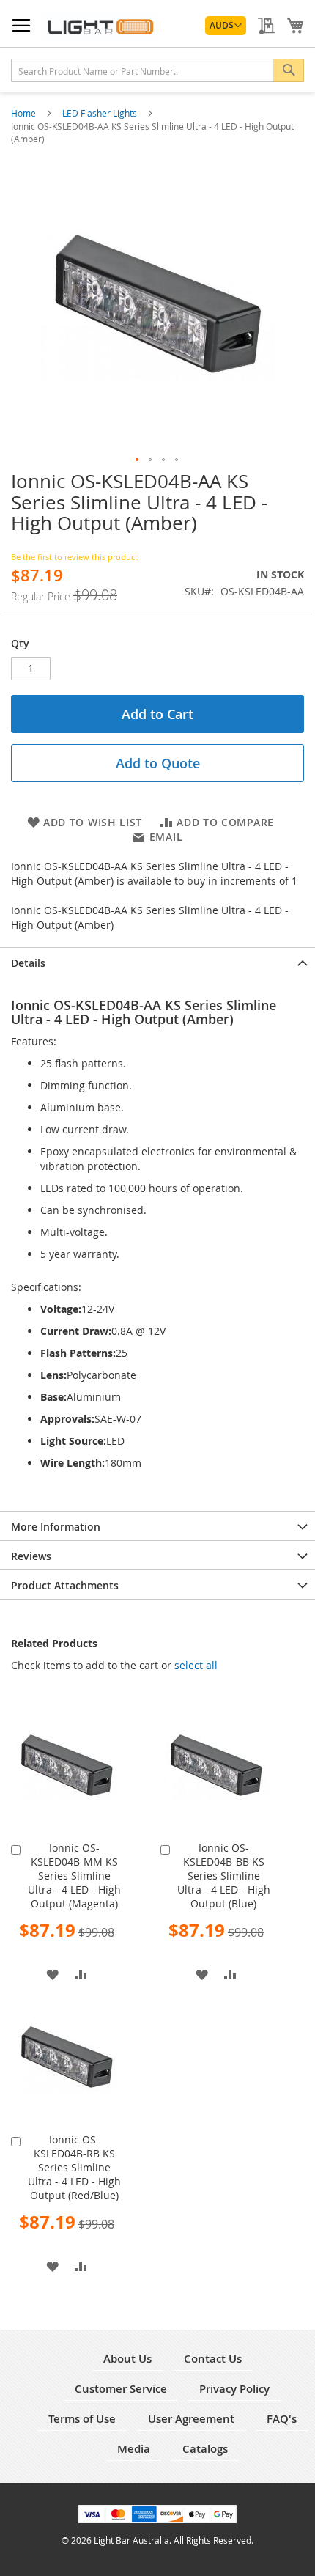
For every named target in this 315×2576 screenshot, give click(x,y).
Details (28, 963)
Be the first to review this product (74, 557)
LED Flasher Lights (101, 113)
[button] (226, 26)
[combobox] (157, 70)
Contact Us (213, 2359)
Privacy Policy (234, 2389)
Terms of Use (82, 2419)
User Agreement (191, 2419)
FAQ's (282, 2419)
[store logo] (99, 27)
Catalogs (205, 2449)
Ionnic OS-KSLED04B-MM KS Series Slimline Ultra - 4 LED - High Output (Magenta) (74, 1876)
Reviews (31, 1556)
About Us (127, 2359)
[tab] (157, 962)
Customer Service (121, 2389)
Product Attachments (65, 1585)
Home (25, 113)
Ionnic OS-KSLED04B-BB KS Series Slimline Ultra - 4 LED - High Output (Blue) (224, 1876)
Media (134, 2449)
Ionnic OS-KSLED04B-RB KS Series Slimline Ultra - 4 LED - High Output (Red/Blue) (74, 2167)
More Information (56, 1527)
